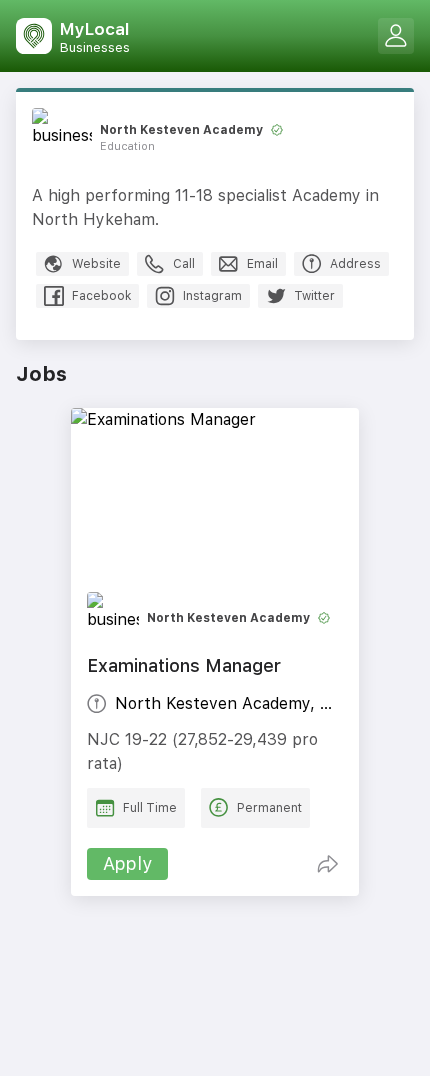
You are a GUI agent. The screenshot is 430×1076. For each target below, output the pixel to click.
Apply (127, 863)
